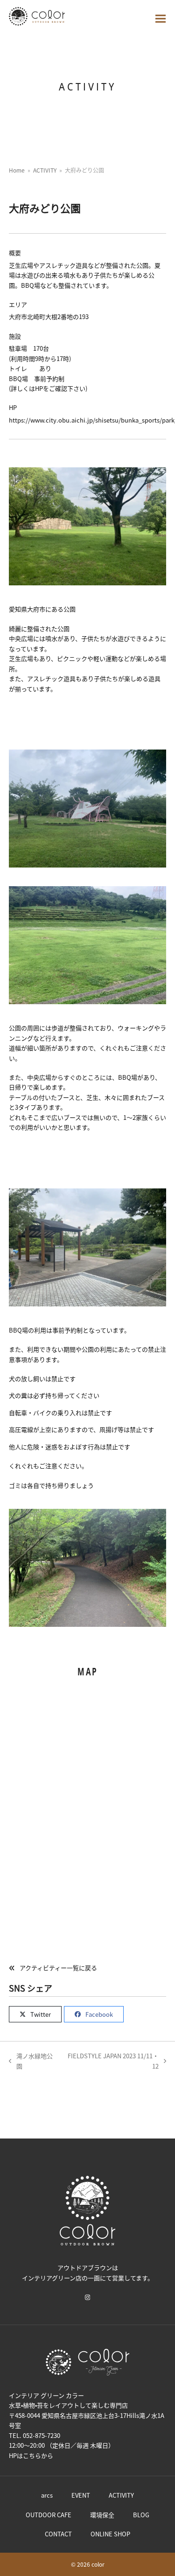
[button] (161, 19)
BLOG (141, 2515)
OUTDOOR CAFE (49, 2515)
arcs (47, 2495)
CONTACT (58, 2534)
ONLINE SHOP (110, 2534)
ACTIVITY (121, 2495)
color (98, 2564)
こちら (32, 2455)
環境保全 (102, 2515)
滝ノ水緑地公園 (31, 2061)
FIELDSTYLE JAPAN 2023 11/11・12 (112, 2061)
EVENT (81, 2495)
